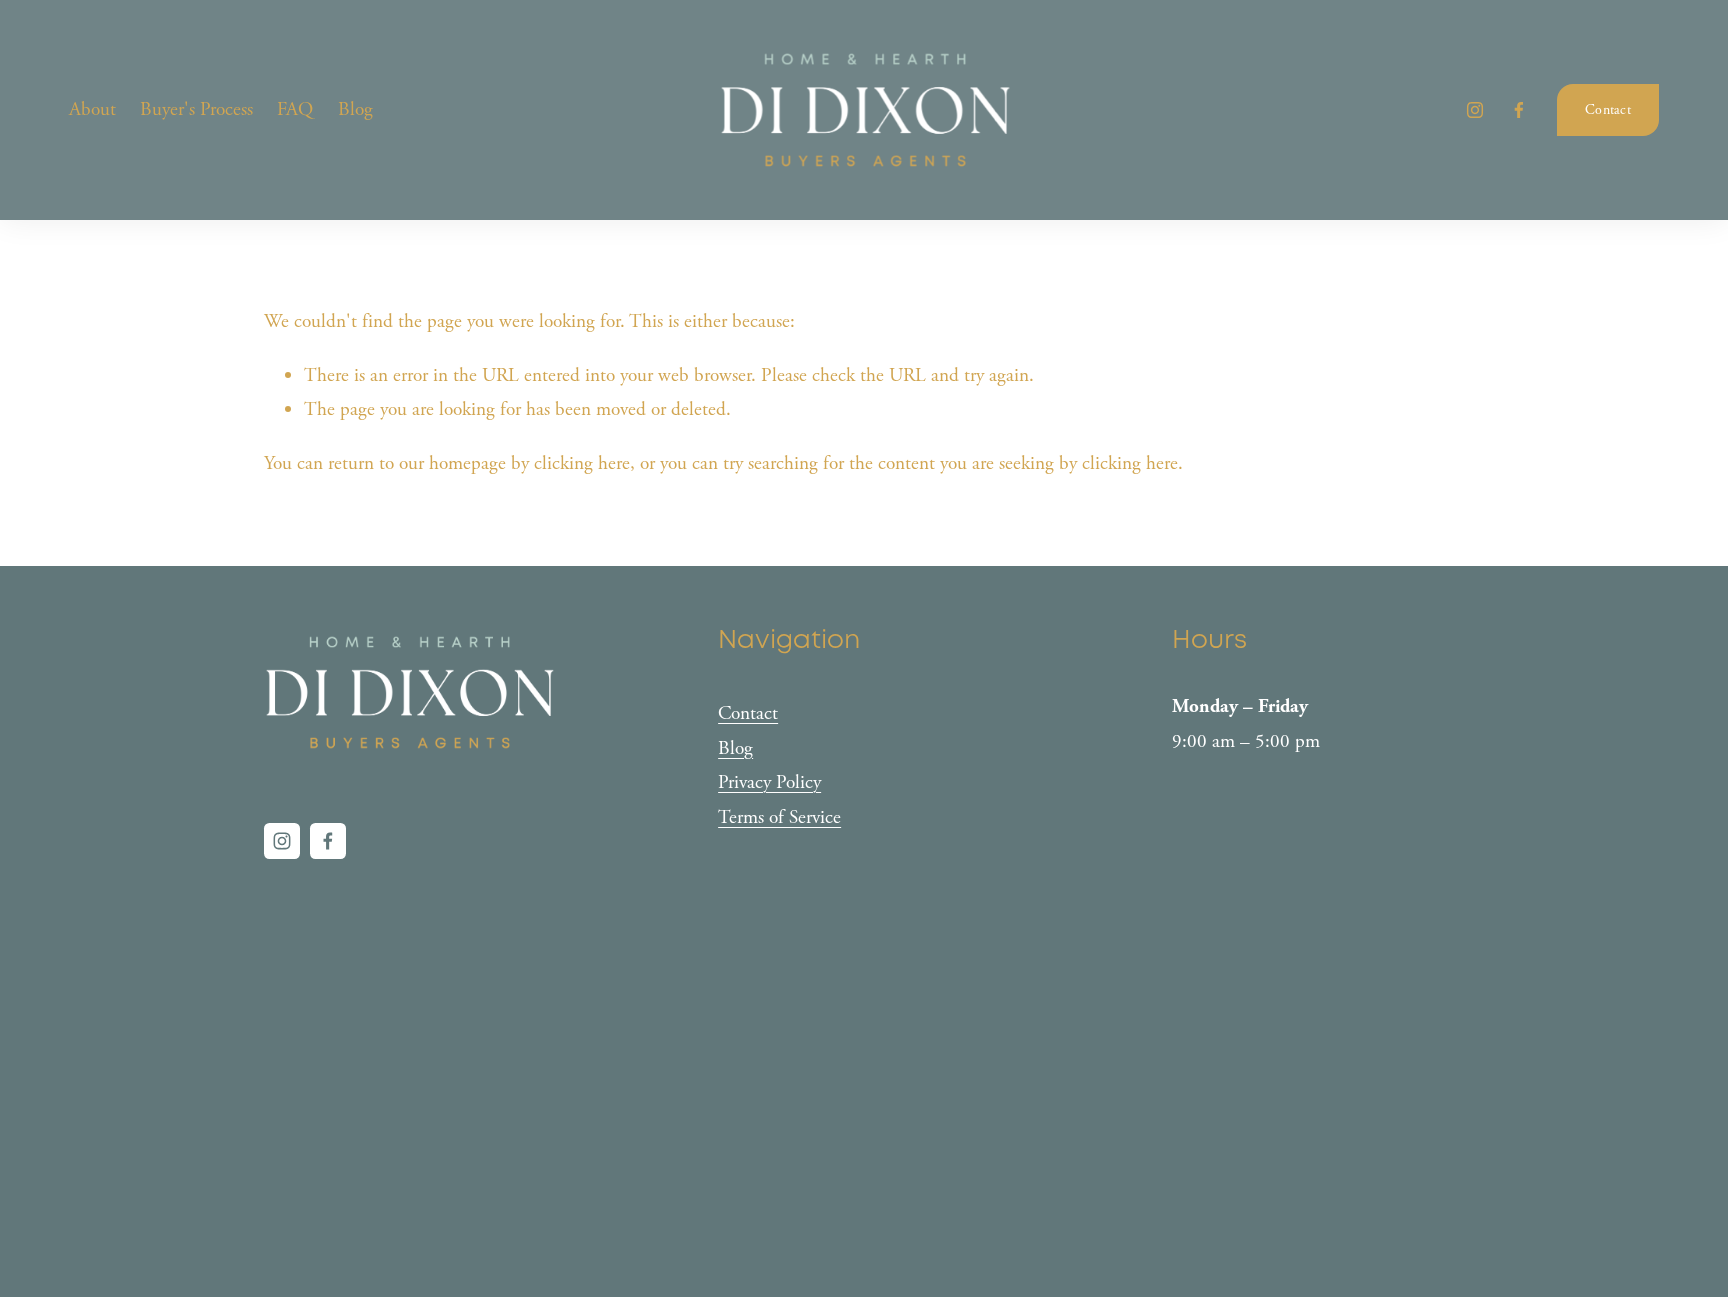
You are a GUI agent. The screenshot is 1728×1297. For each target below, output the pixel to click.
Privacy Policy (769, 782)
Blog (355, 109)
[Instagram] (1475, 110)
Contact (1608, 110)
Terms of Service (779, 817)
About (92, 109)
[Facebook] (1519, 110)
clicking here (582, 463)
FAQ (295, 109)
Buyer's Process (196, 109)
